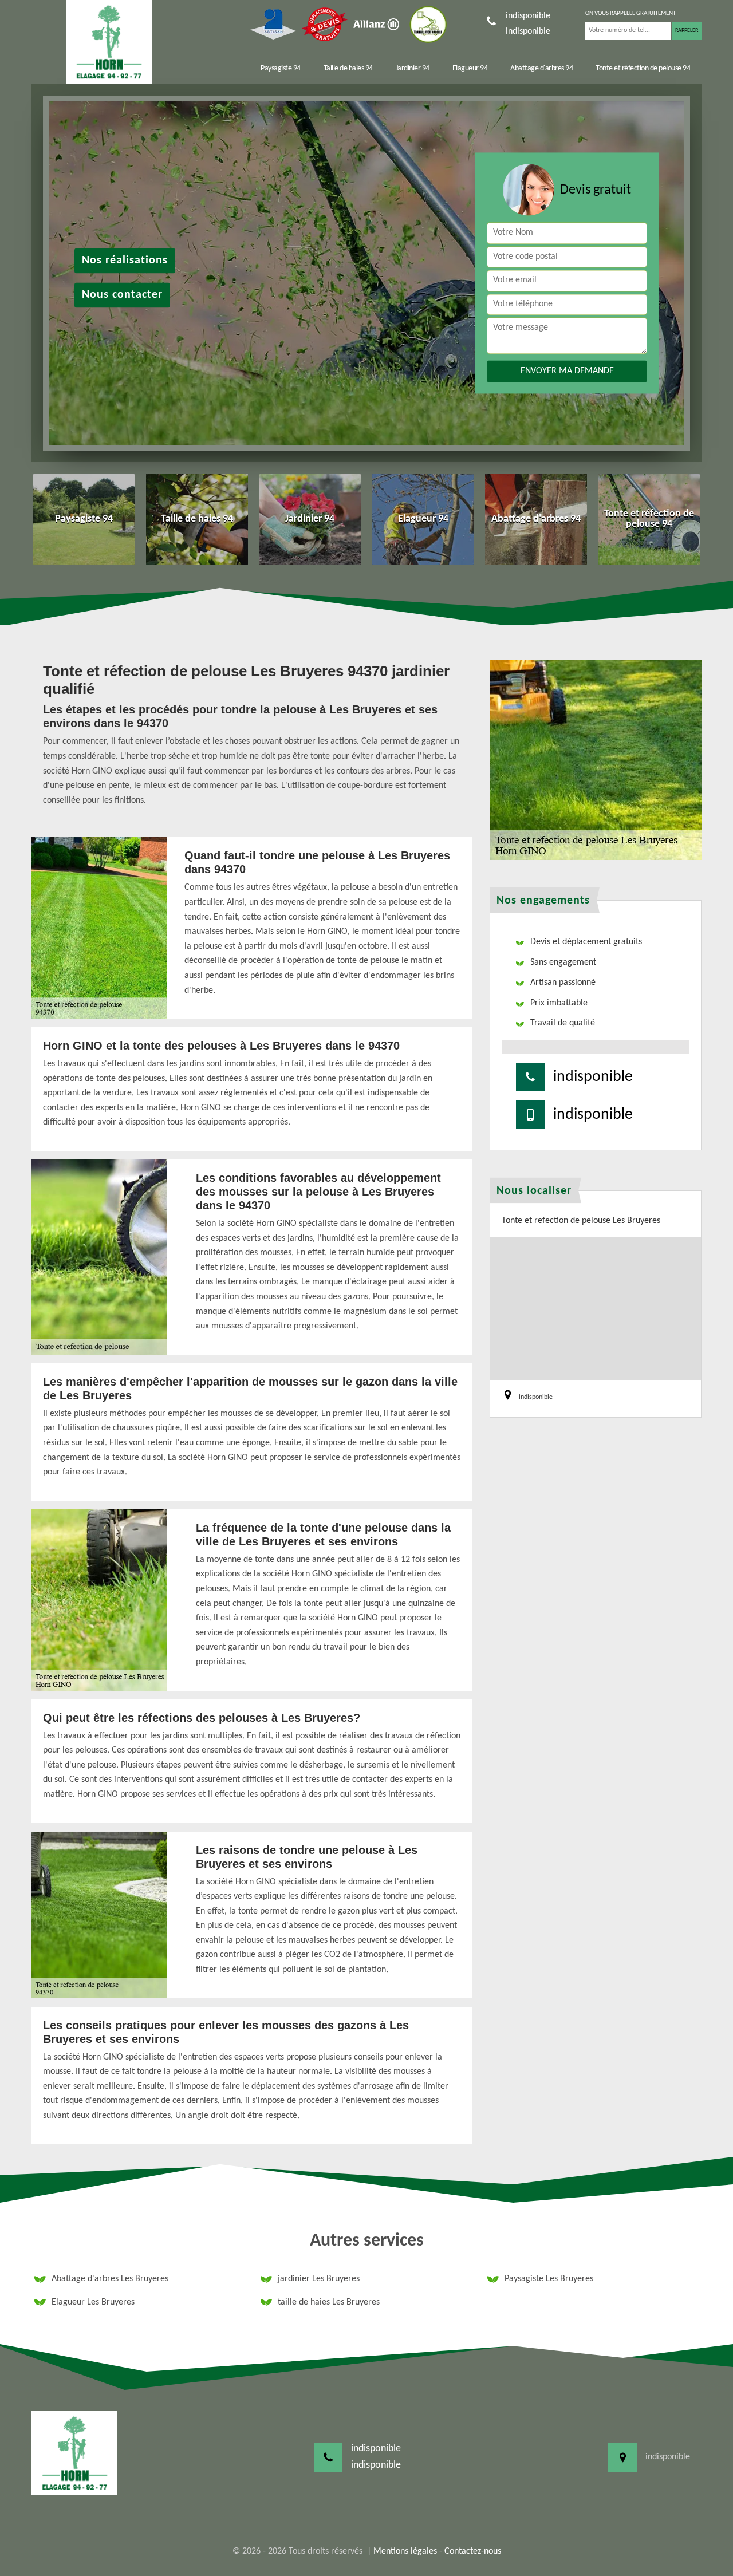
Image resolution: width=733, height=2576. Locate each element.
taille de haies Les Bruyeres (329, 2302)
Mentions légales (405, 2551)
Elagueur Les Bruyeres (93, 2302)
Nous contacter (122, 295)
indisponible (528, 16)
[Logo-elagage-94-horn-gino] (109, 42)
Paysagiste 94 (281, 68)
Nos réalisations (125, 261)
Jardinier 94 (413, 68)
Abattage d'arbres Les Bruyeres (110, 2279)
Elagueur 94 (470, 68)
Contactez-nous (473, 2551)
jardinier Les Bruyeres (319, 2279)
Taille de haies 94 (348, 68)
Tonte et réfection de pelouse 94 (643, 68)
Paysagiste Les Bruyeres (549, 2279)
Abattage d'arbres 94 (541, 68)
